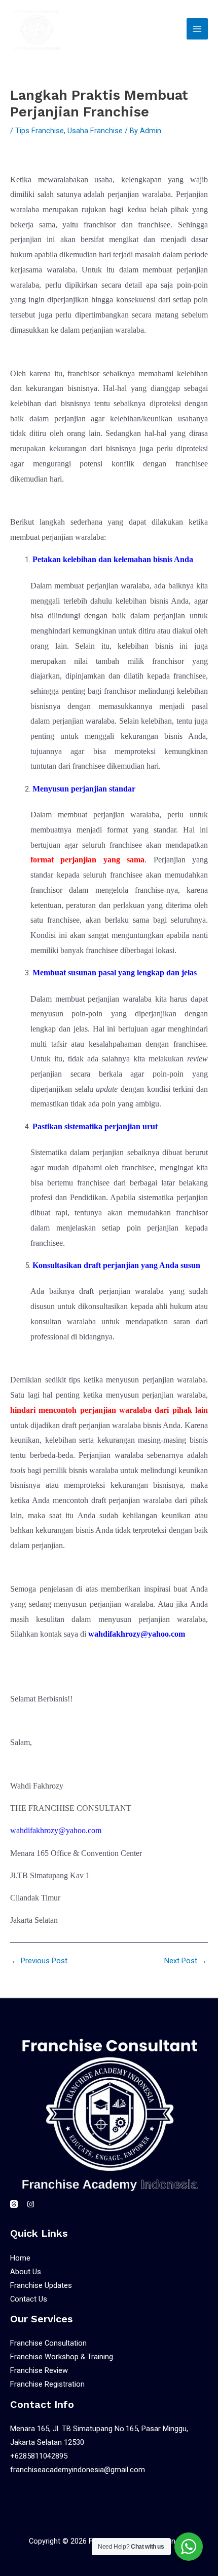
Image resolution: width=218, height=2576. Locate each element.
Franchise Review (39, 2370)
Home (20, 2258)
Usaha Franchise (95, 131)
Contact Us (29, 2299)
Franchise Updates (41, 2285)
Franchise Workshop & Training (62, 2357)
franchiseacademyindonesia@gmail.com (78, 2470)
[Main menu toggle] (197, 29)
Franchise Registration (47, 2384)
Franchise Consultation (48, 2343)
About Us (26, 2272)
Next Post (186, 1961)
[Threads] (14, 2204)
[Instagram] (31, 2204)
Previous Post (39, 1961)
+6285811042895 (39, 2456)
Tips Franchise (40, 131)
